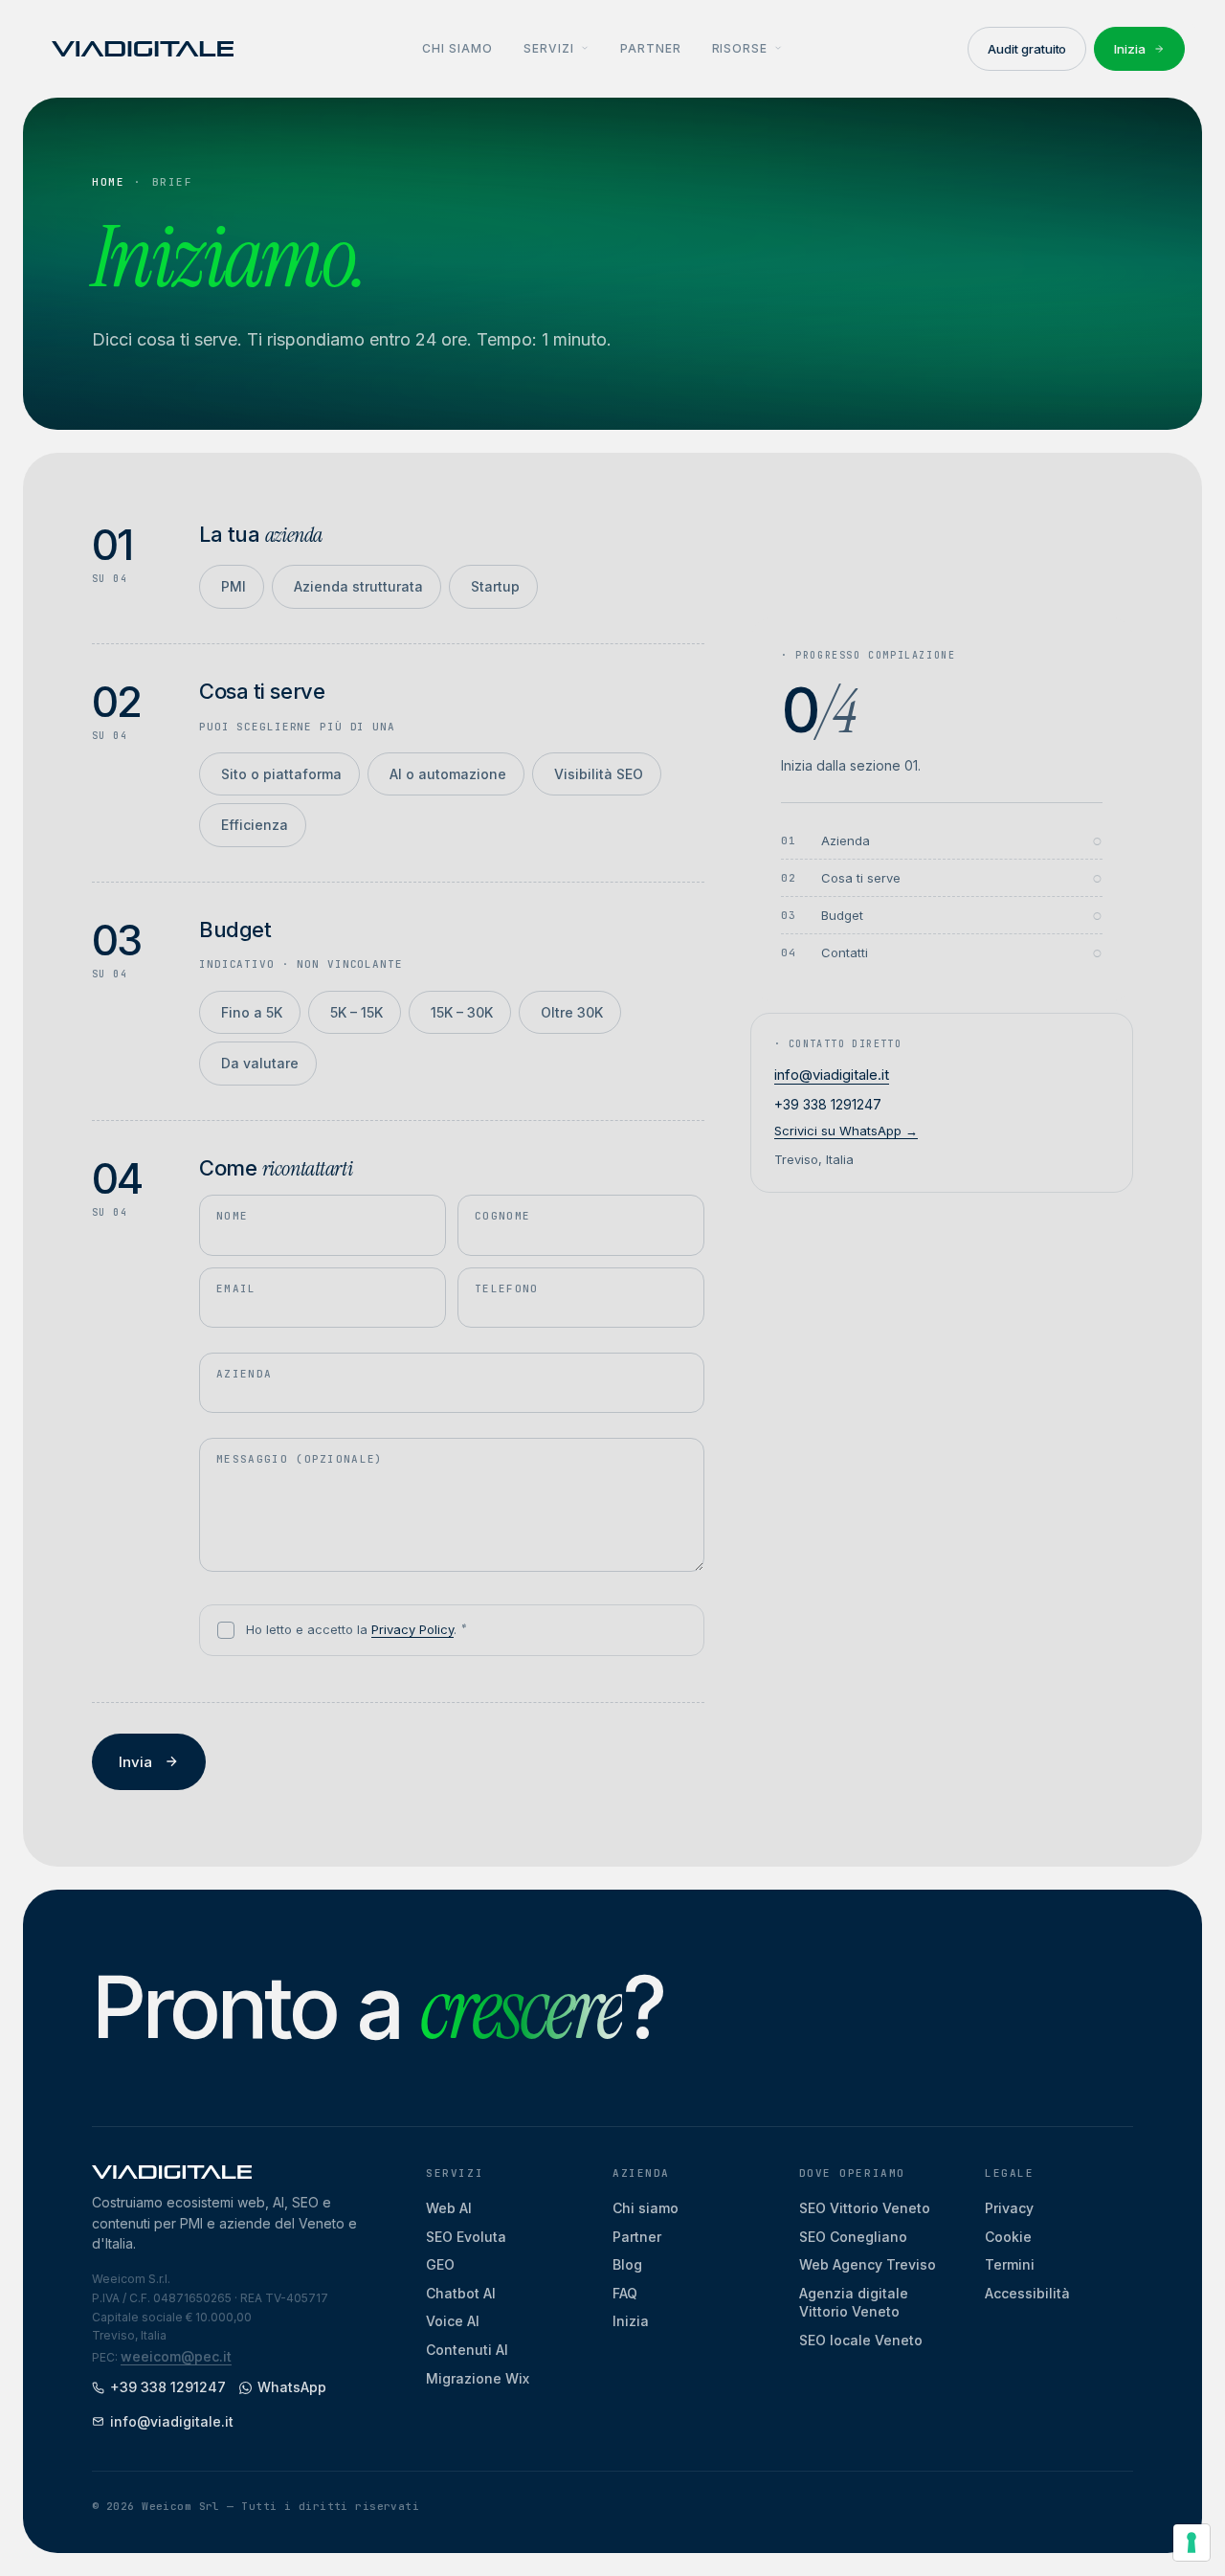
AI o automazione (446, 778)
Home (108, 182)
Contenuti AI (467, 2350)
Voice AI (453, 2321)
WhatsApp (292, 2387)
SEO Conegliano (853, 2237)
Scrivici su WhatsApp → (846, 1131)
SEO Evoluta (466, 2237)
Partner (637, 2237)
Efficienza (253, 829)
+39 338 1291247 (828, 1104)
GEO (440, 2264)
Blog (627, 2264)
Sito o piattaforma (279, 778)
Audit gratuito (1027, 49)
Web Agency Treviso (868, 2264)
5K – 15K (355, 1017)
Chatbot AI (461, 2293)
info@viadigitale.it (832, 1075)
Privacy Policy (412, 1629)
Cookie (1008, 2237)
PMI (232, 591)
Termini (1010, 2264)
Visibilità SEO (597, 778)
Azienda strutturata (356, 591)
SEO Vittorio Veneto (865, 2208)
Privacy (1009, 2208)
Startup (493, 591)
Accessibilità (1027, 2293)
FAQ (625, 2293)
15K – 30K (460, 1017)
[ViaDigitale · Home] (143, 49)
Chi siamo (646, 2208)
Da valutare (258, 1067)
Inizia (631, 2321)
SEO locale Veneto (861, 2340)
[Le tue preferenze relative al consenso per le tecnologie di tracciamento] (1192, 2542)
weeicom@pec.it (176, 2356)
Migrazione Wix (478, 2378)
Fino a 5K (250, 1017)
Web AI (449, 2208)
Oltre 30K (570, 1017)
